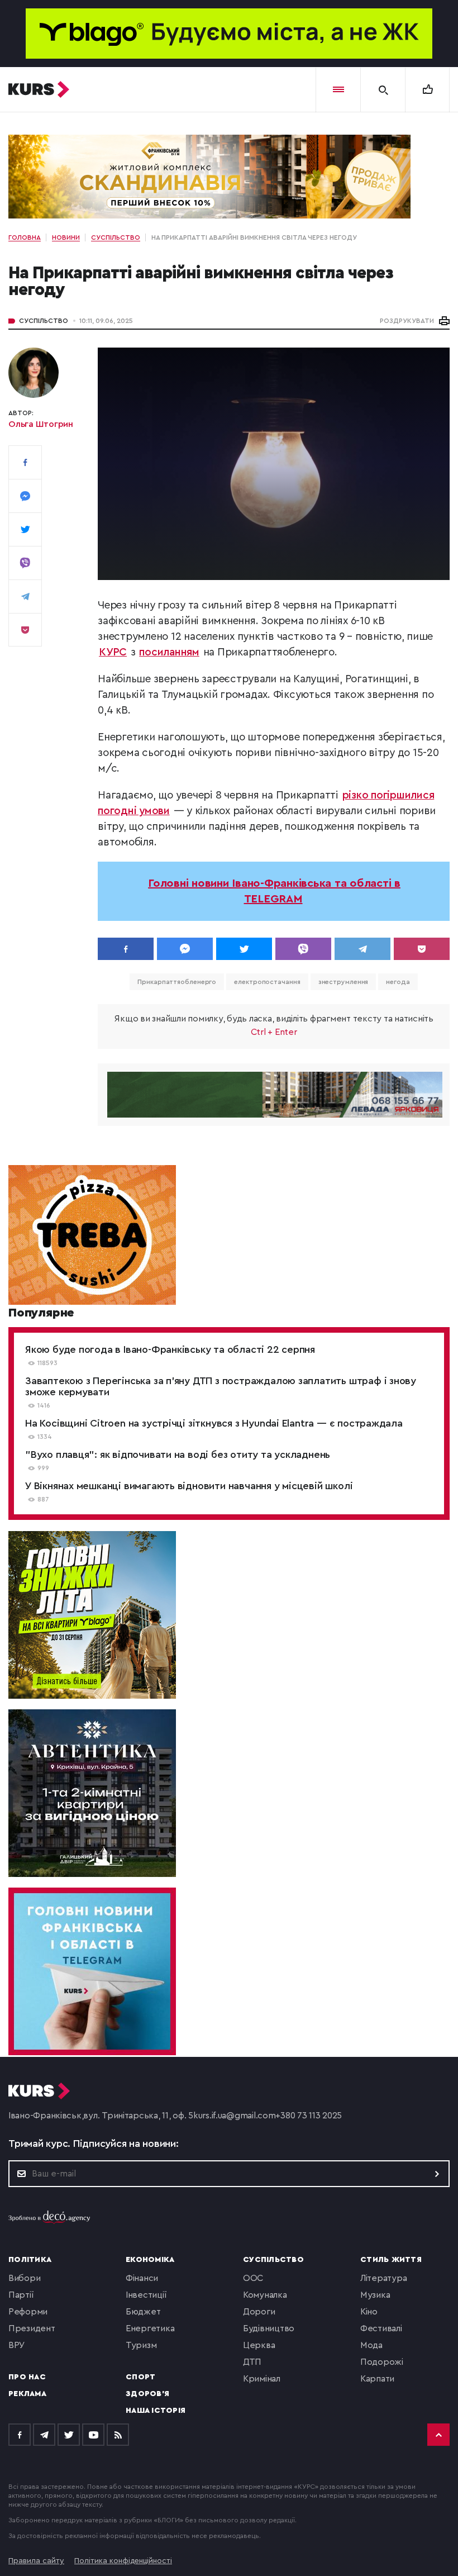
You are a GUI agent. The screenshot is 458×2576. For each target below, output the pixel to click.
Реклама (27, 2394)
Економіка (150, 2260)
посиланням (169, 652)
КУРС (113, 652)
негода (398, 982)
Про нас (27, 2377)
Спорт (140, 2377)
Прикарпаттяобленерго (177, 982)
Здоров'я (147, 2394)
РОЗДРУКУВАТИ (407, 321)
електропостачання (267, 982)
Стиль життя (391, 2260)
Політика (30, 2260)
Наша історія (156, 2411)
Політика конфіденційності (123, 2561)
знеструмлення (344, 982)
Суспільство (44, 321)
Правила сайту (36, 2561)
